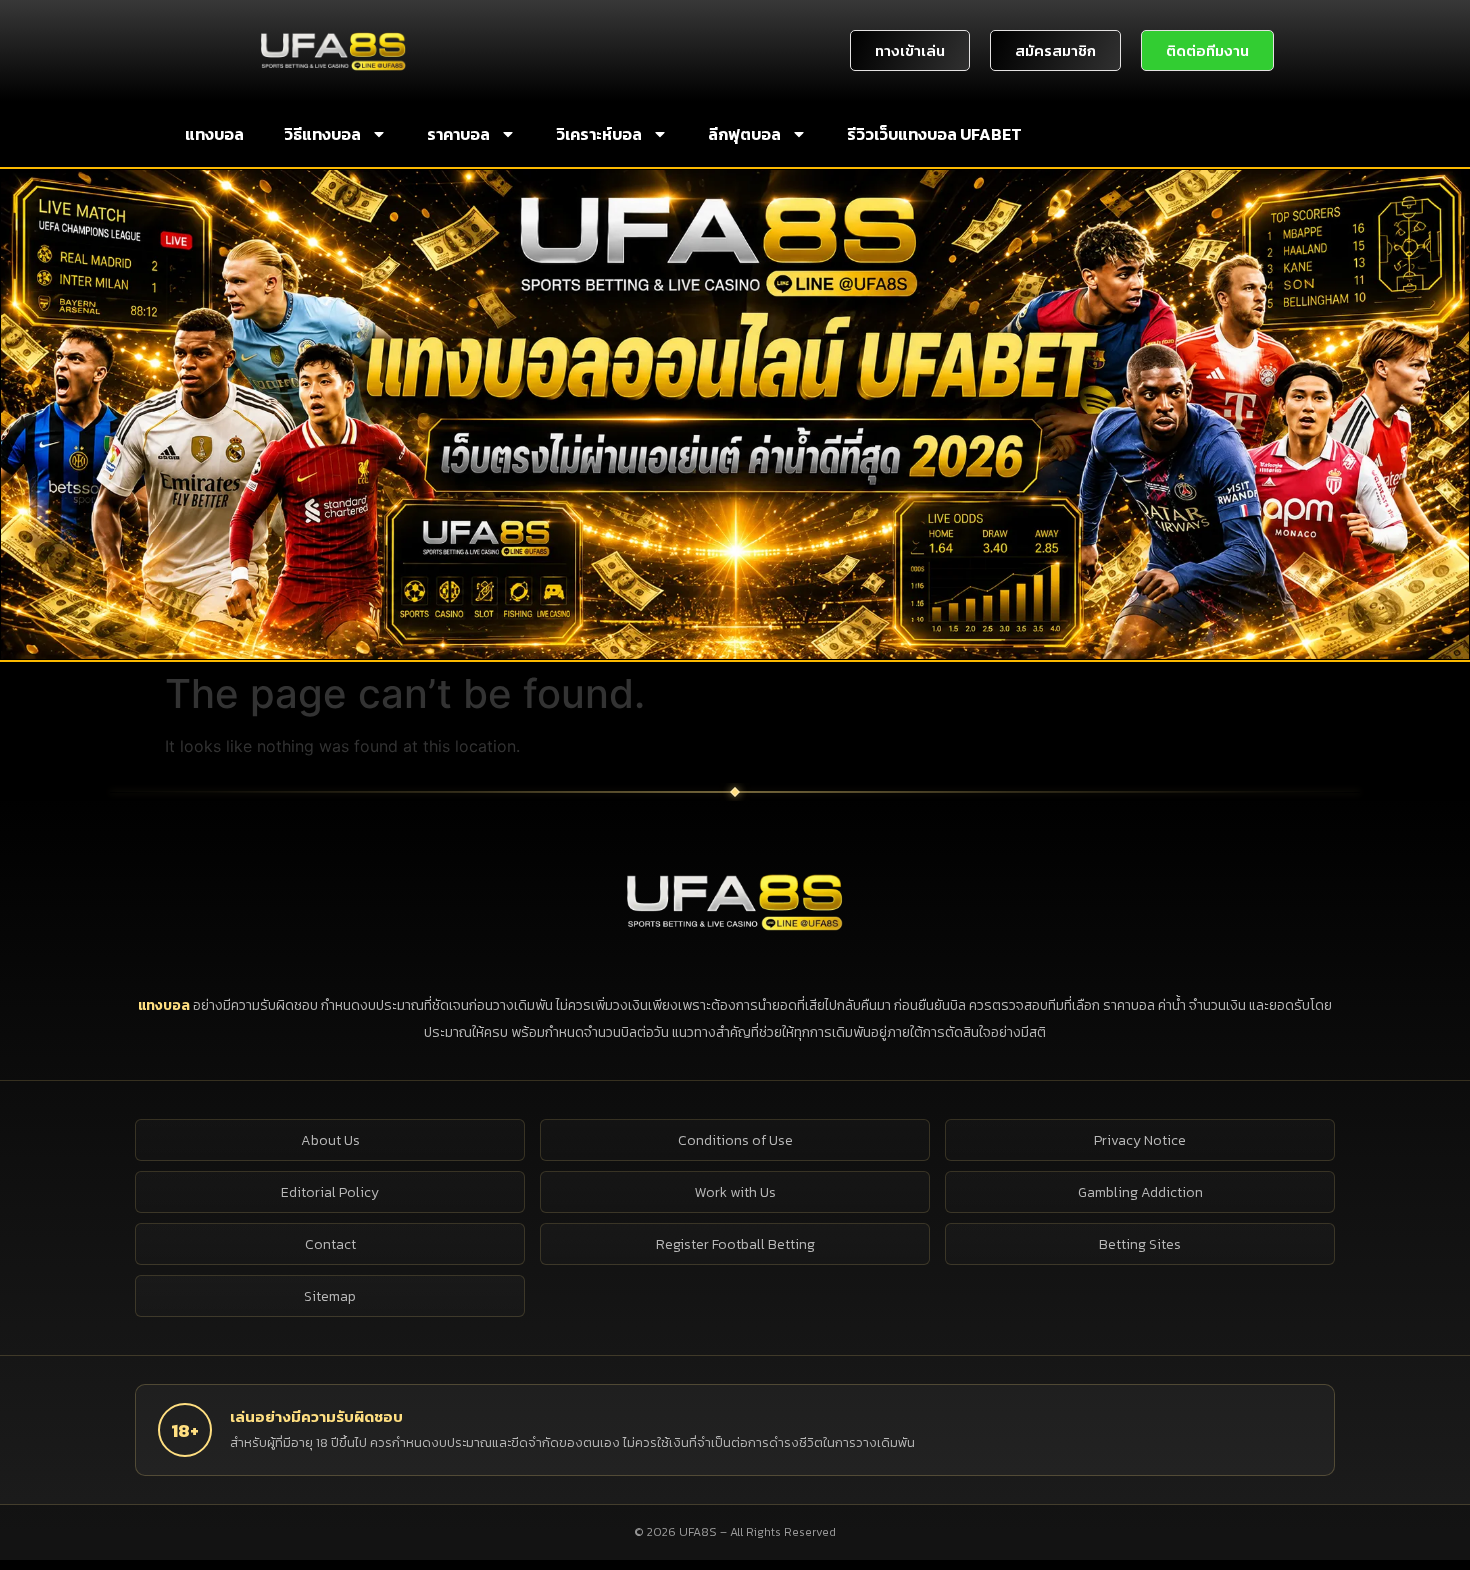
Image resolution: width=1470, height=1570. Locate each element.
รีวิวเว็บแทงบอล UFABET (934, 134)
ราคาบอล (458, 134)
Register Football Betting (735, 1244)
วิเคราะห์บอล (599, 134)
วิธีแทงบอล (322, 134)
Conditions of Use (735, 1140)
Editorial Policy (330, 1192)
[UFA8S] (735, 901)
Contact (330, 1244)
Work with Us (735, 1192)
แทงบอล (214, 134)
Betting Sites (1140, 1244)
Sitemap (330, 1296)
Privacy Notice (1140, 1140)
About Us (330, 1140)
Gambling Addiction (1140, 1192)
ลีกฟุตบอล (744, 134)
